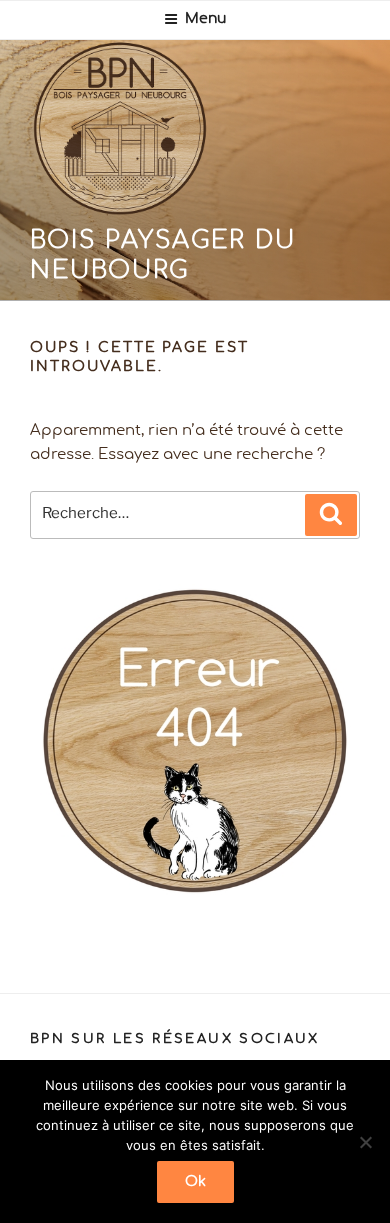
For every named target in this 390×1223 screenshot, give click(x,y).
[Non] (365, 1142)
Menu (205, 19)
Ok (195, 1182)
